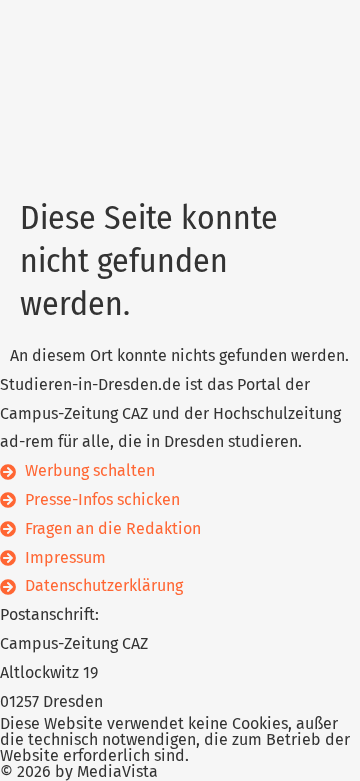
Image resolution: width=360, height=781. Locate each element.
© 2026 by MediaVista (79, 771)
